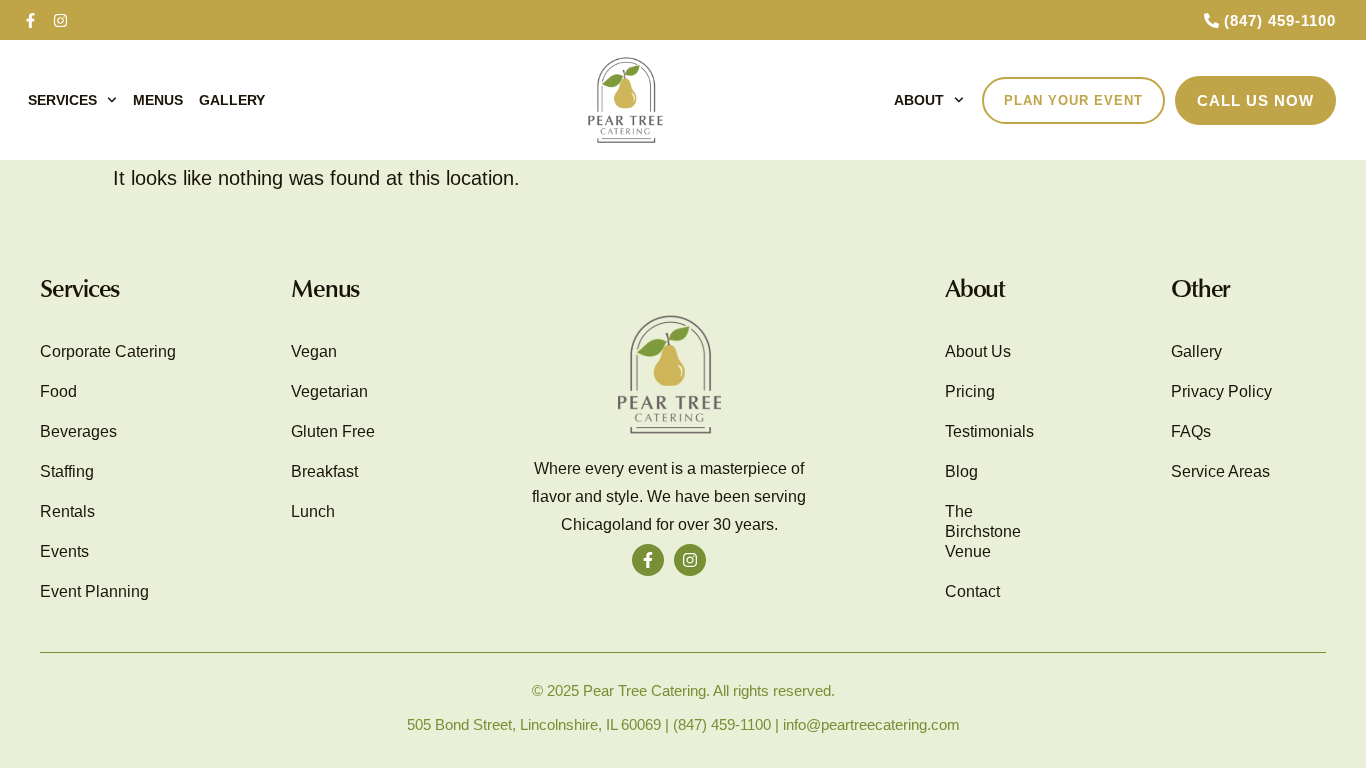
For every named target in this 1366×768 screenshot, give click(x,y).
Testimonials (989, 431)
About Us (978, 351)
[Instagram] (60, 20)
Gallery (232, 100)
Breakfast (324, 471)
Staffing (67, 471)
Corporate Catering (108, 351)
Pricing (970, 391)
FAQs (1191, 431)
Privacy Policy (1221, 391)
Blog (961, 471)
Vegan (314, 351)
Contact (972, 591)
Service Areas (1220, 471)
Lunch (313, 511)
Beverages (78, 431)
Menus (158, 100)
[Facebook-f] (30, 20)
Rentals (67, 511)
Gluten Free (333, 431)
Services (62, 100)
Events (64, 551)
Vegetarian (329, 391)
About (919, 100)
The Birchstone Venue (983, 531)
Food (58, 391)
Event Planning (94, 591)
